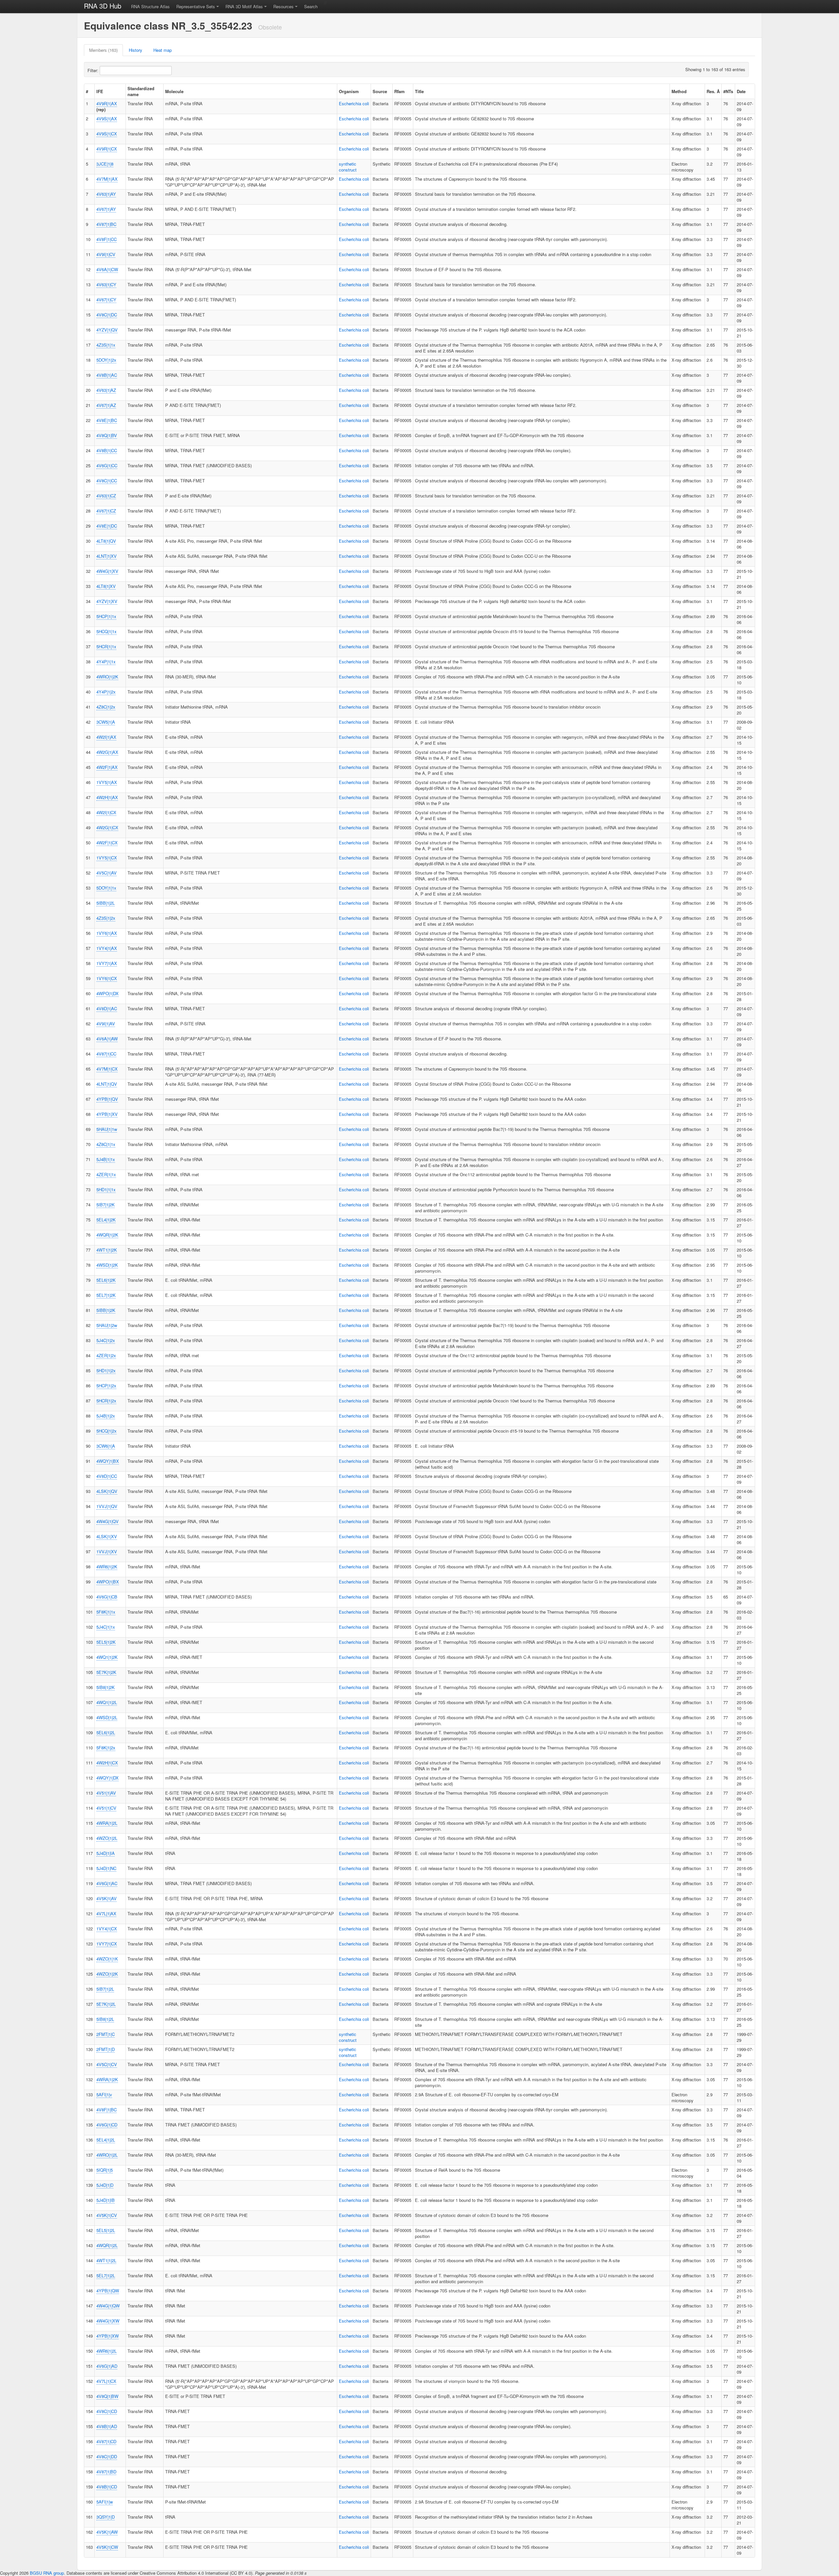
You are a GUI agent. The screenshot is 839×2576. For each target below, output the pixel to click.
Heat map (163, 50)
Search (311, 6)
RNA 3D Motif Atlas (244, 6)
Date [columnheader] (741, 91)
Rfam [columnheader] (400, 91)
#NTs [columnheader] (728, 91)
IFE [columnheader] (100, 91)
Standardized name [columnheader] (141, 91)
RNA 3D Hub (103, 6)
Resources (283, 6)
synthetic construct (348, 167)
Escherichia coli (354, 103)
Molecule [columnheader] (174, 91)
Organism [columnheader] (349, 91)
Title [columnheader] (419, 91)
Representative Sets (196, 6)
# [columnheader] (87, 91)
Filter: (94, 70)
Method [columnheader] (679, 91)
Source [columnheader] (380, 91)
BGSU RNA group (47, 2573)
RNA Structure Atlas (150, 6)
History (136, 50)
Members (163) (103, 50)
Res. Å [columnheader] (713, 91)
